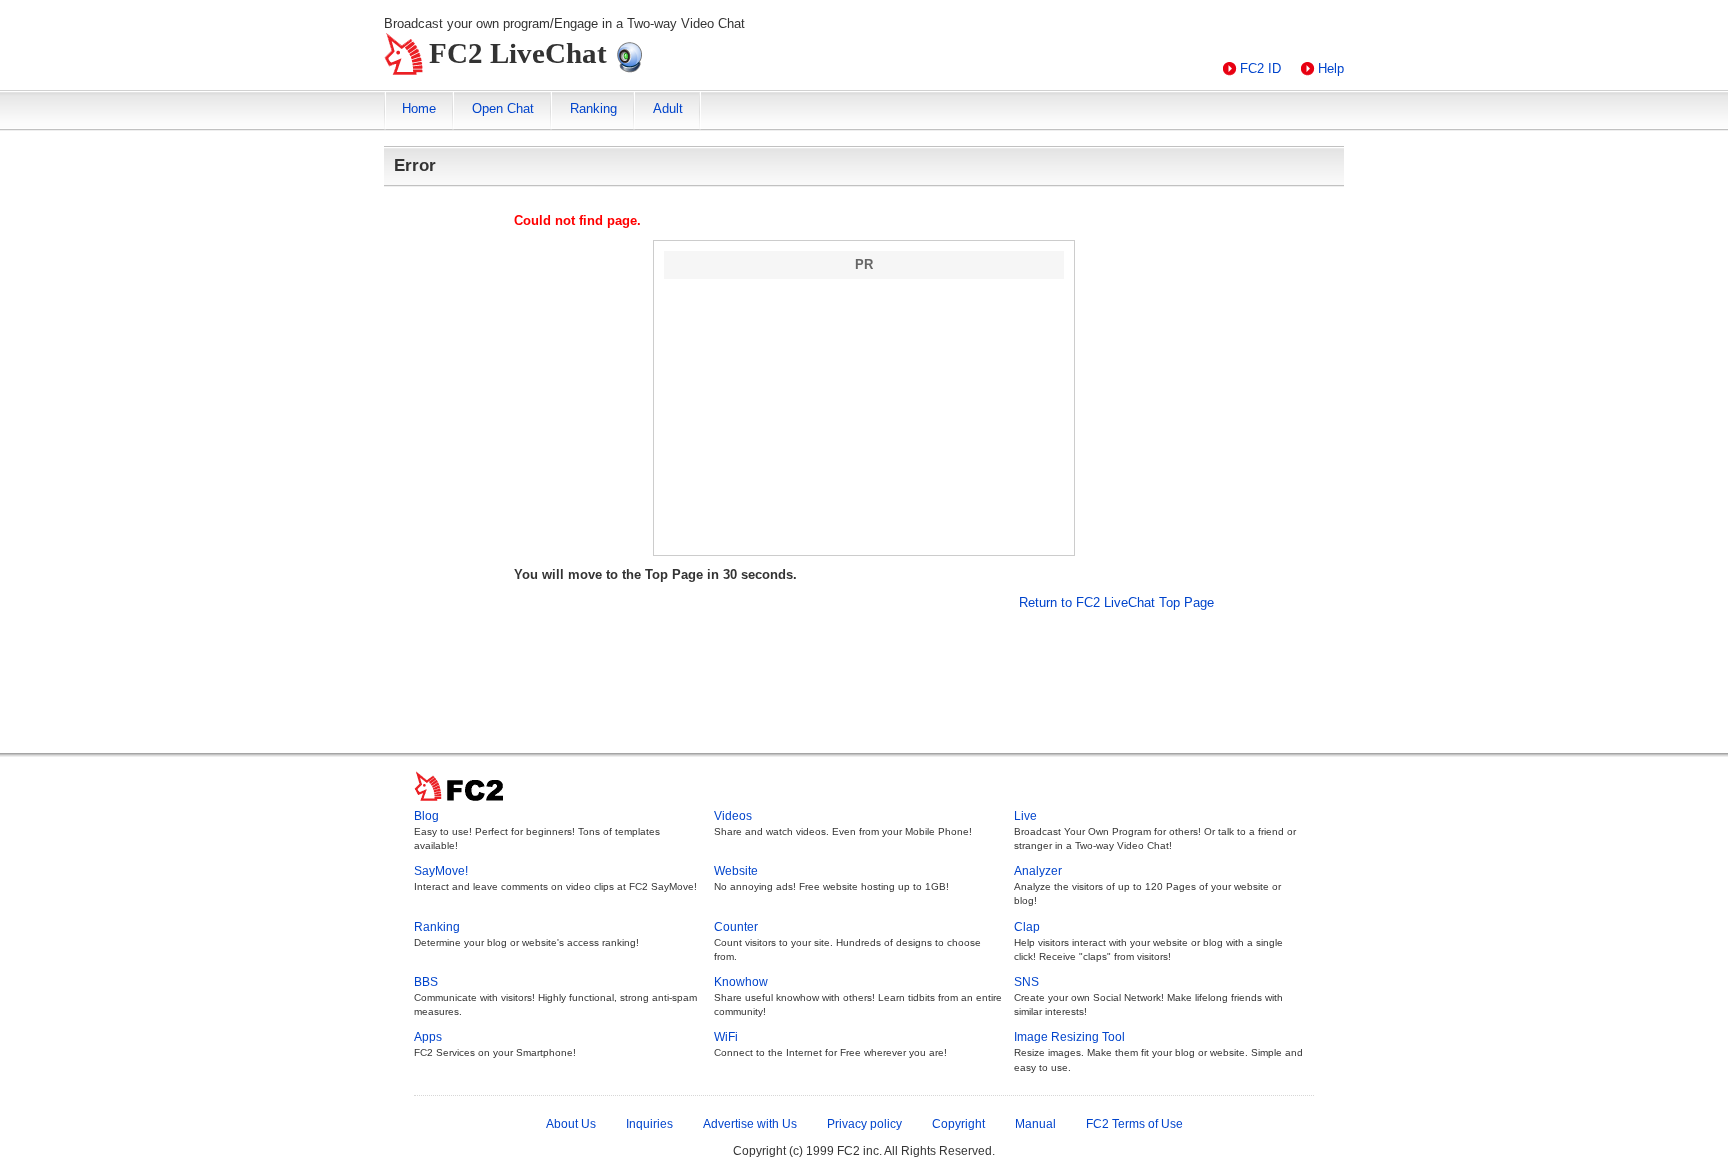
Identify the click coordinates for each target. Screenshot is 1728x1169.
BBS (426, 982)
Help (1331, 68)
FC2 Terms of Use (1134, 1124)
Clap (1027, 927)
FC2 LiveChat (518, 53)
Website (736, 871)
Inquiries (649, 1124)
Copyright (958, 1124)
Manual (1035, 1124)
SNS (1026, 982)
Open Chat (503, 108)
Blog (426, 816)
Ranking (593, 108)
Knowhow (741, 982)
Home (419, 108)
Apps (428, 1037)
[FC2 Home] (464, 802)
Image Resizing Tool (1069, 1037)
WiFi (726, 1037)
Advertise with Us (750, 1124)
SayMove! (441, 871)
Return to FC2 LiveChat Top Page (1116, 602)
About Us (571, 1124)
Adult (668, 108)
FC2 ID (1260, 68)
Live (1025, 816)
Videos (733, 816)
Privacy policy (864, 1124)
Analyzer (1038, 871)
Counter (736, 927)
